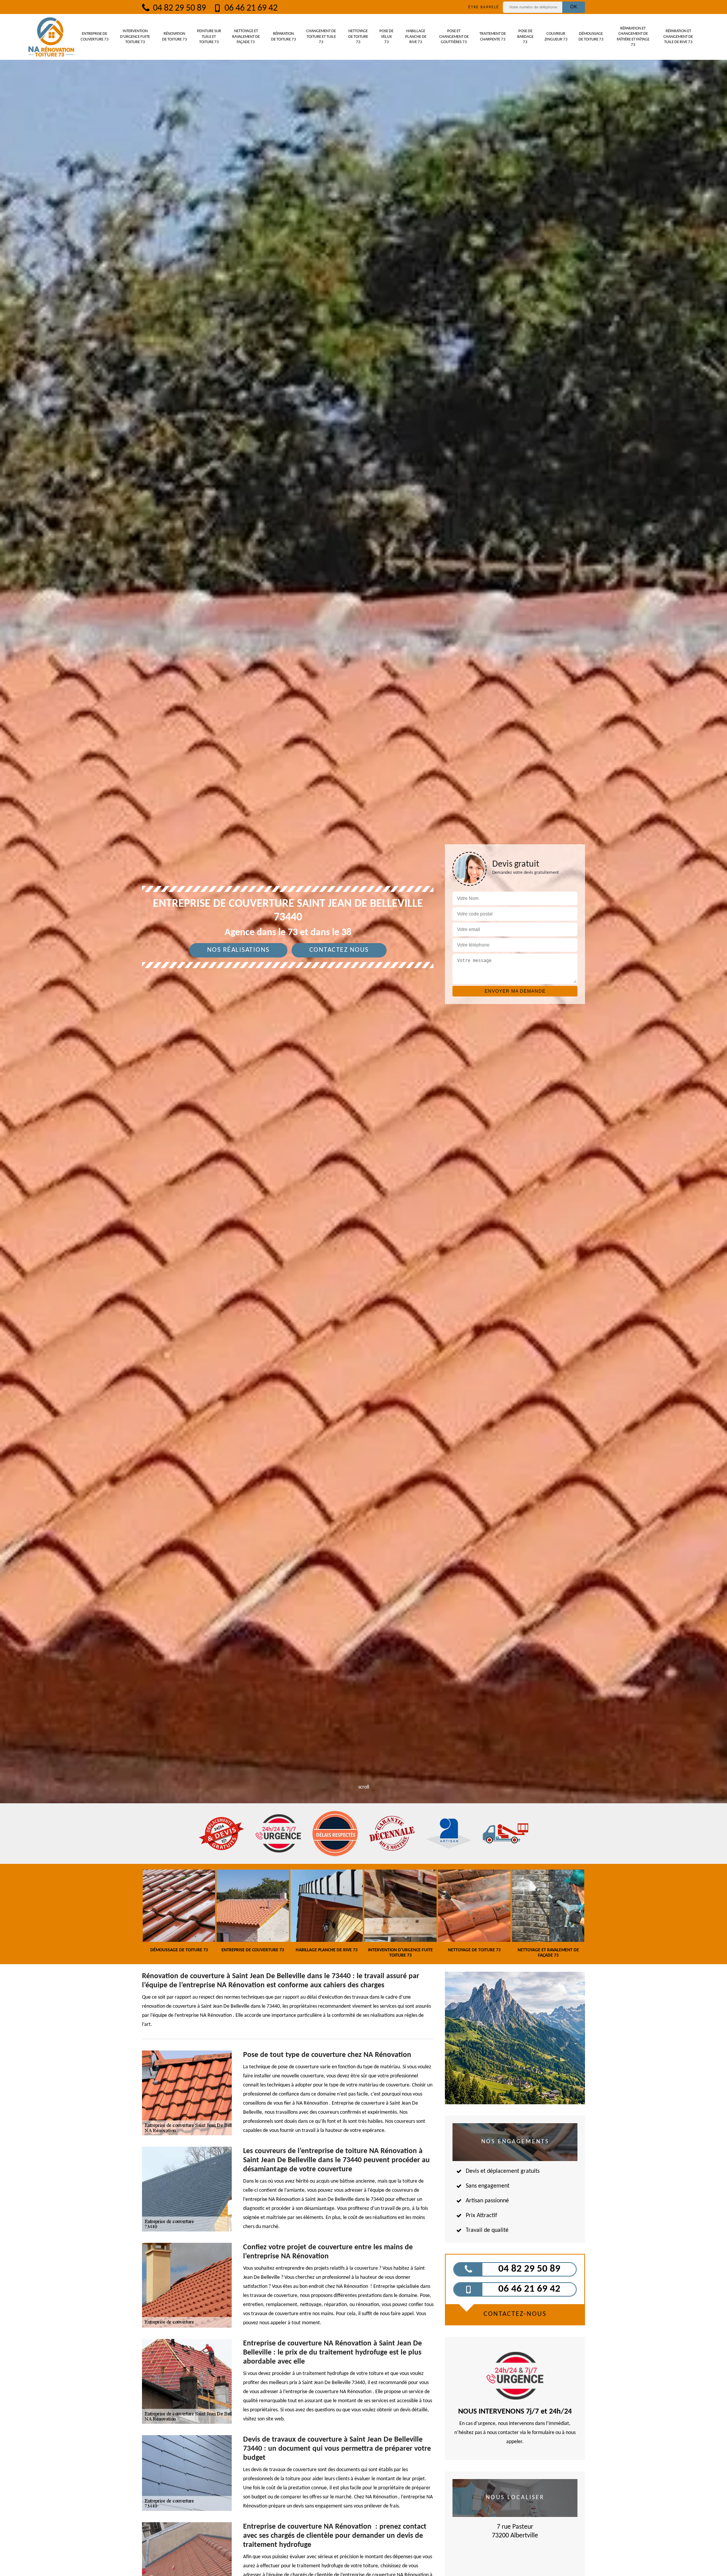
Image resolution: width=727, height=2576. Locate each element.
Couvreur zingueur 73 (556, 37)
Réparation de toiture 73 (284, 37)
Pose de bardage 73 (525, 37)
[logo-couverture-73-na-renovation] (51, 37)
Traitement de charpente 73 (493, 37)
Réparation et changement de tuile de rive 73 (678, 37)
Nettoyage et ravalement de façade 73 (246, 37)
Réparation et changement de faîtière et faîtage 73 (633, 37)
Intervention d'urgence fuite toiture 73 (135, 37)
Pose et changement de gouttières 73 (454, 37)
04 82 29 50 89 (179, 8)
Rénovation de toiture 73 (175, 37)
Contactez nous (339, 950)
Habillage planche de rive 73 (416, 37)
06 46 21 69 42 (250, 8)
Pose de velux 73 (386, 37)
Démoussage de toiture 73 (591, 37)
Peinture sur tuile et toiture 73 (209, 37)
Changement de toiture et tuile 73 (321, 37)
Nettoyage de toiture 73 (358, 37)
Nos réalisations (238, 950)
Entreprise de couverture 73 (95, 37)
